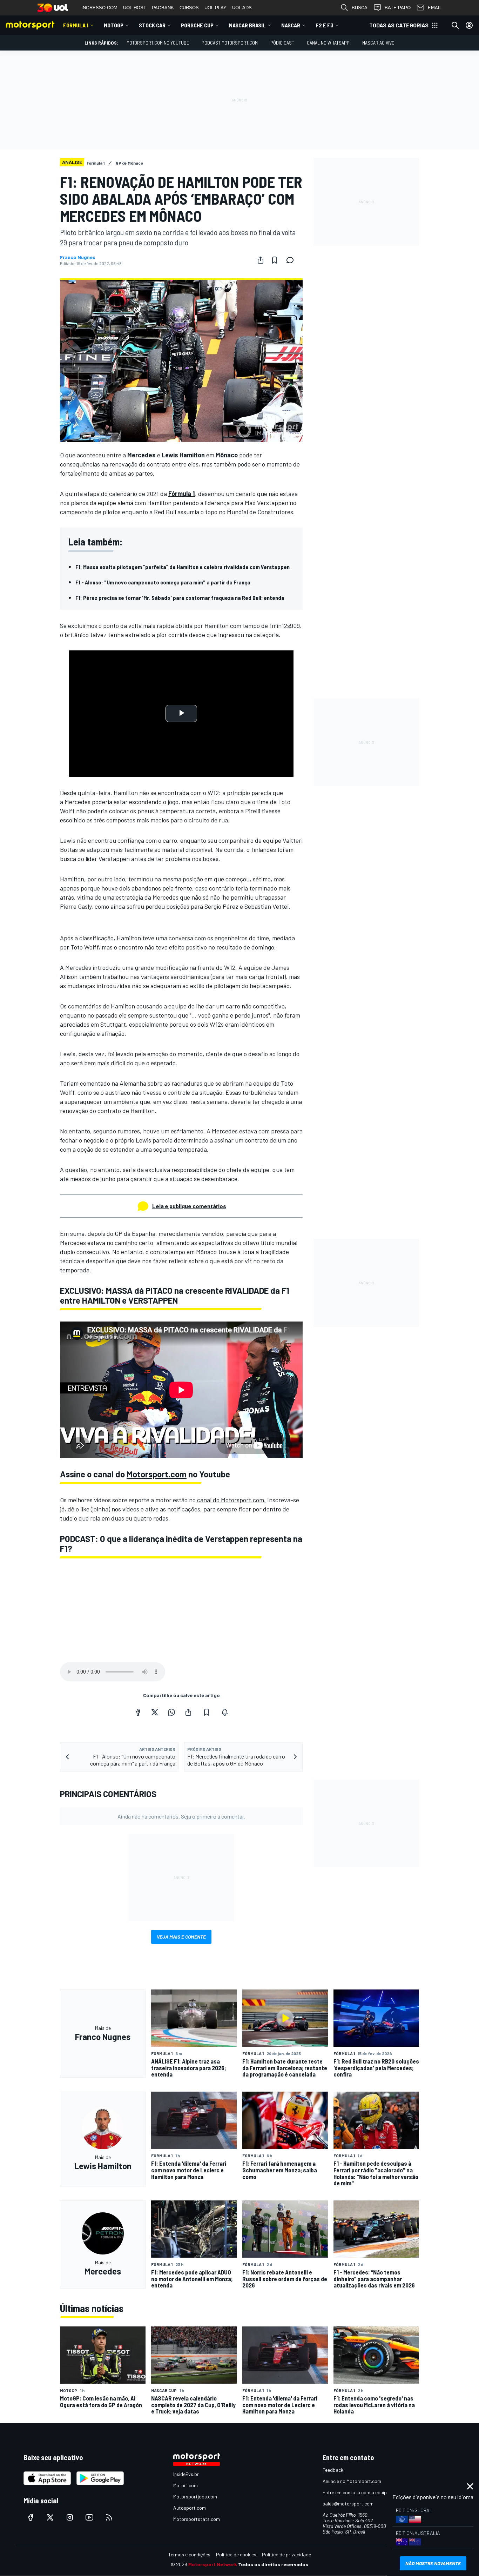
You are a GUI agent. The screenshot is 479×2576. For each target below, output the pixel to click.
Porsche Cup (197, 25)
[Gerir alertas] (225, 1712)
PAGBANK (163, 8)
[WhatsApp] (171, 1712)
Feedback (333, 2470)
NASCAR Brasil (247, 25)
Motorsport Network (213, 2564)
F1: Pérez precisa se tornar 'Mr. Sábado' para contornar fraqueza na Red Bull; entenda (180, 598)
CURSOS (189, 8)
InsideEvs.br (186, 2474)
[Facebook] (138, 1712)
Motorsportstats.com (197, 2519)
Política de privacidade (286, 2554)
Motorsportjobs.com (195, 2496)
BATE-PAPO (398, 8)
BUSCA (360, 8)
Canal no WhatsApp (328, 43)
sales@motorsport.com (348, 2504)
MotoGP (114, 25)
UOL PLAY (215, 8)
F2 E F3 (325, 25)
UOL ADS (242, 8)
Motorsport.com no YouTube (158, 43)
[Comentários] (292, 260)
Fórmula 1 (76, 25)
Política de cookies (236, 2554)
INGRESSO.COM (99, 8)
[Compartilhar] (261, 260)
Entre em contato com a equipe (356, 2492)
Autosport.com (190, 2508)
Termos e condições (189, 2554)
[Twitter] (155, 1712)
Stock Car (152, 25)
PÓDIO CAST (282, 43)
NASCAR (291, 25)
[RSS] (109, 2517)
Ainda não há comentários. (181, 1816)
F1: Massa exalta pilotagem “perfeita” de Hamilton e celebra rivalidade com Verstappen (183, 567)
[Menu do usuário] (469, 25)
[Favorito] (275, 260)
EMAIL (435, 8)
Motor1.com (185, 2485)
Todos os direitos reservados (273, 2564)
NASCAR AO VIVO (378, 43)
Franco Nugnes (78, 257)
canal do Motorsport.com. (231, 1500)
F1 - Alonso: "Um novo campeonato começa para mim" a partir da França (163, 582)
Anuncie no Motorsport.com (352, 2481)
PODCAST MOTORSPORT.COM (230, 43)
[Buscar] (455, 25)
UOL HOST (135, 8)
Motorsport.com (157, 1474)
